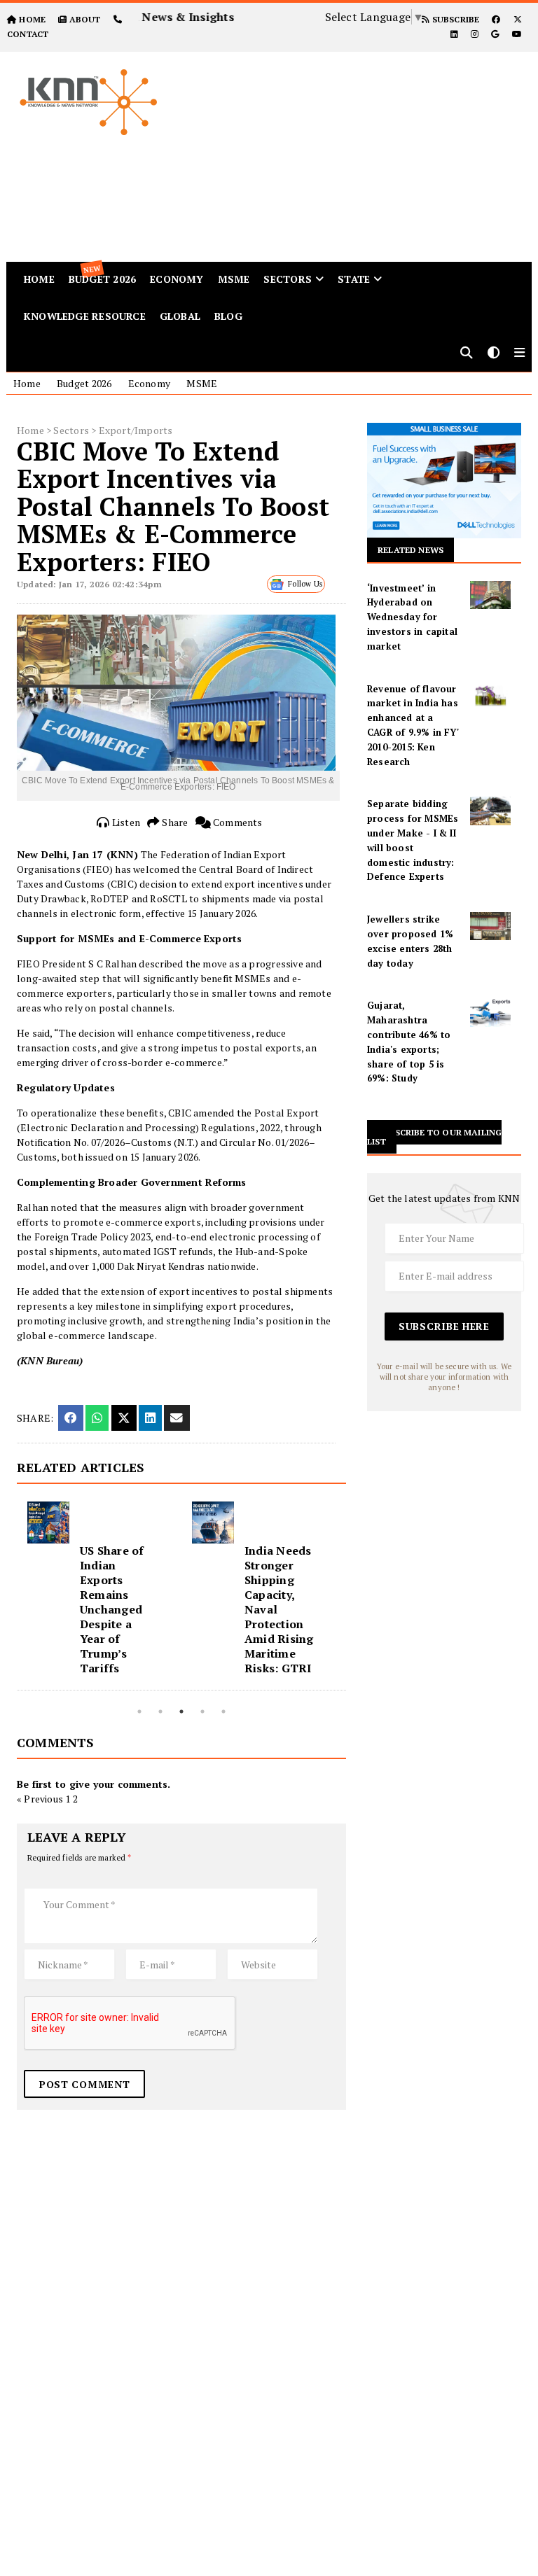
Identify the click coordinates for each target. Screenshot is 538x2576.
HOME (32, 19)
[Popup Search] (467, 354)
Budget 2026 (84, 383)
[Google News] (495, 34)
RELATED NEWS (411, 550)
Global (180, 316)
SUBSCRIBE (454, 19)
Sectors (287, 279)
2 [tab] (160, 1711)
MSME (234, 279)
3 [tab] (181, 1711)
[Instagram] (475, 34)
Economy (177, 279)
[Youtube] (517, 34)
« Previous (40, 1799)
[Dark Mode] (494, 354)
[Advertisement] (365, 150)
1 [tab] (139, 1711)
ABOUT (85, 19)
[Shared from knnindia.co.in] (177, 1418)
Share (174, 822)
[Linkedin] (454, 34)
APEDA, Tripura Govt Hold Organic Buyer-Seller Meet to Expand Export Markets (282, 1602)
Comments (237, 822)
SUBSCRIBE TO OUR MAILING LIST (434, 1137)
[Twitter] (518, 19)
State (354, 279)
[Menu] (519, 354)
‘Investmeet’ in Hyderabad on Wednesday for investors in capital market (412, 617)
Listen (125, 822)
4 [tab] (202, 1711)
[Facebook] (496, 19)
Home (27, 383)
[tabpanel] (99, 1596)
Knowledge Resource (85, 316)
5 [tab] (223, 1711)
